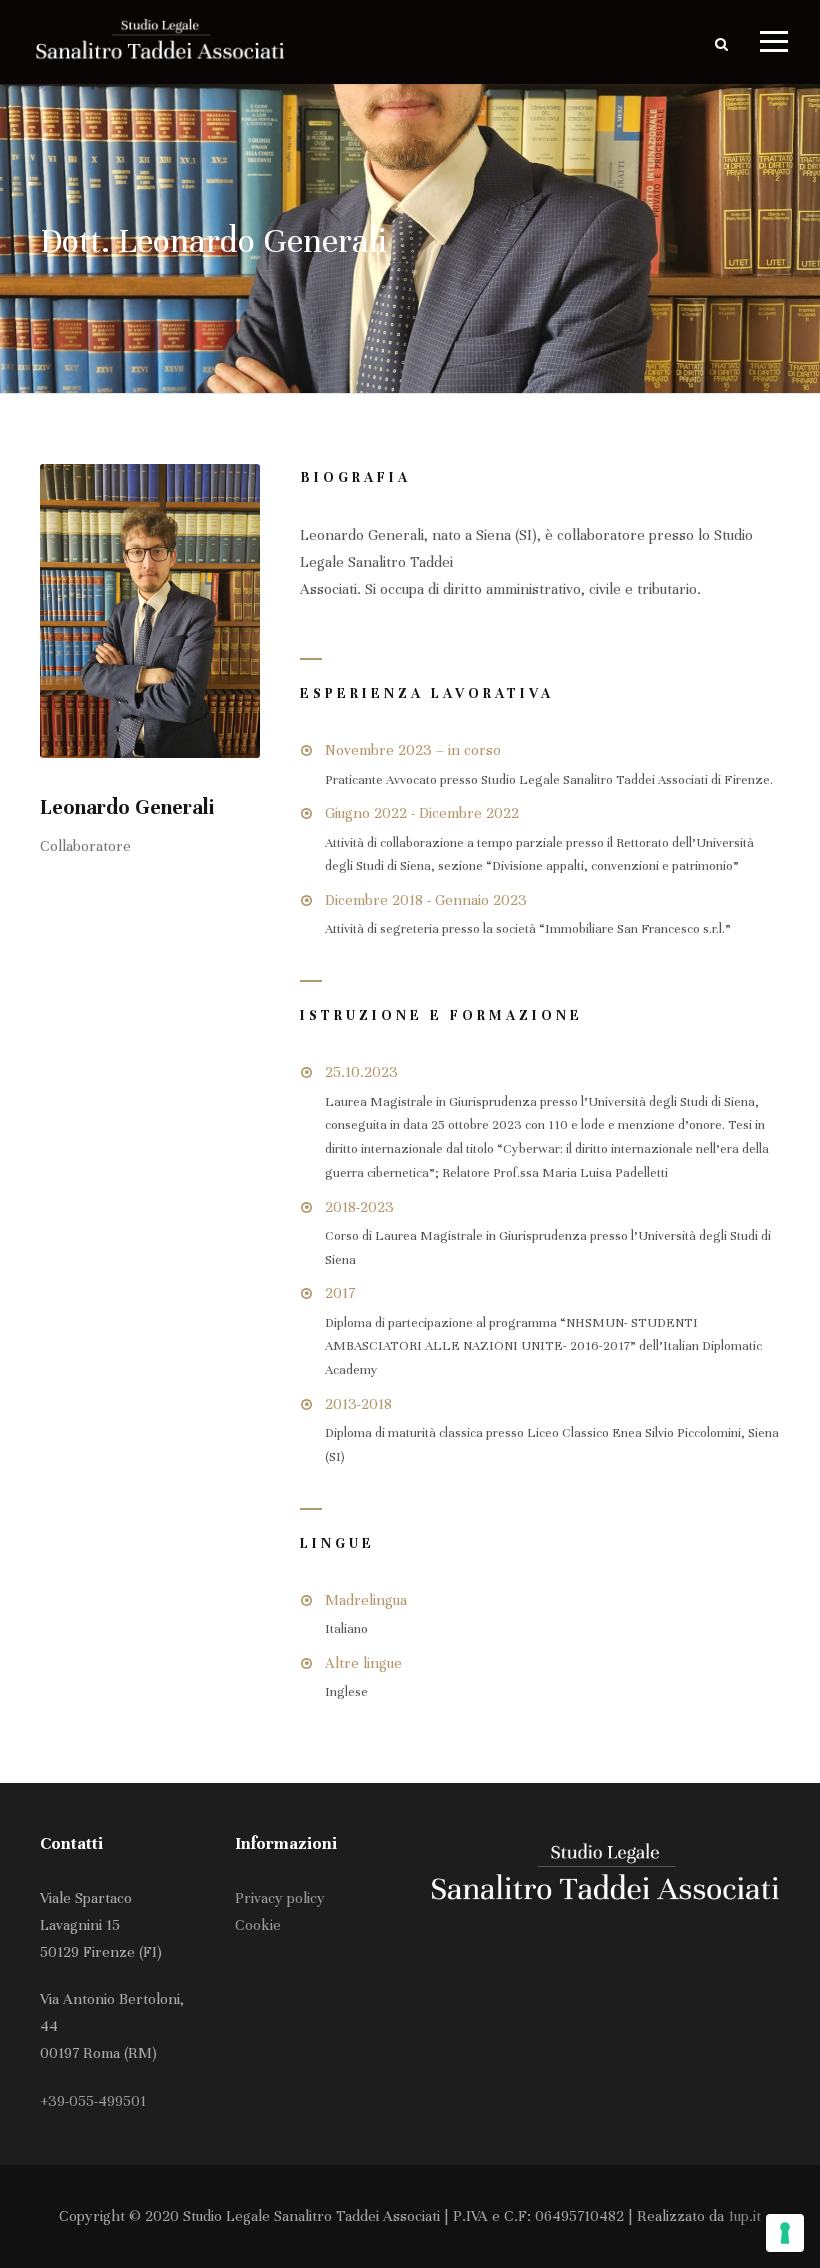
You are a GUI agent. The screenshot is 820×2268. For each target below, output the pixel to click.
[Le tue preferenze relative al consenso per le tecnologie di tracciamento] (785, 2233)
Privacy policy (280, 1898)
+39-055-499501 (93, 2101)
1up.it (744, 2216)
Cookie (258, 1925)
